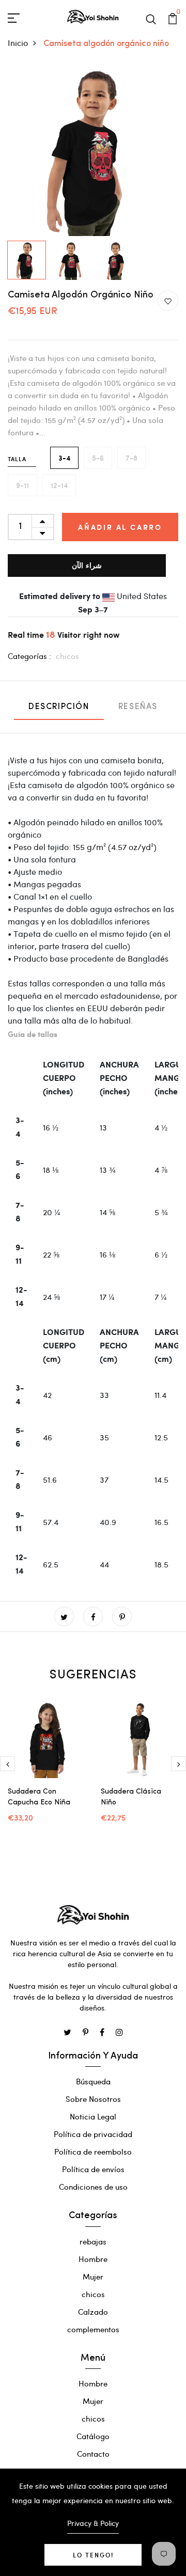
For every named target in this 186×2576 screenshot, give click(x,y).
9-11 (22, 485)
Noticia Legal (93, 2116)
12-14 (59, 485)
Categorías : (29, 656)
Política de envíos (93, 2169)
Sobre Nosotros (93, 2099)
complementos (93, 2329)
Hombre (93, 2259)
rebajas (93, 2241)
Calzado (93, 2312)
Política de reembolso (93, 2151)
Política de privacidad (93, 2134)
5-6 (98, 458)
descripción (59, 707)
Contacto (93, 2454)
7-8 (131, 458)
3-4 (64, 458)
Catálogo (93, 2436)
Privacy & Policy (93, 2523)
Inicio (18, 43)
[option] (93, 151)
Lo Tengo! (93, 2555)
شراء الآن (87, 565)
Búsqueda (93, 2081)
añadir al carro (120, 527)
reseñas (138, 707)
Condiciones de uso (93, 2187)
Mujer (93, 2276)
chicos (67, 656)
